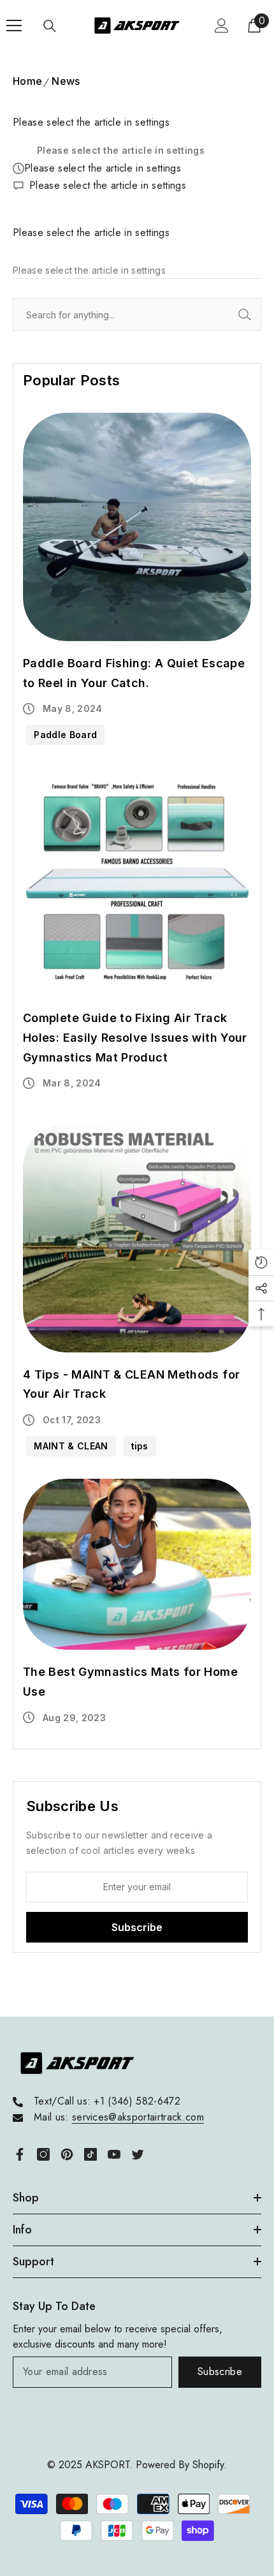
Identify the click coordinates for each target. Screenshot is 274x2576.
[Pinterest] (67, 2154)
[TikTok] (90, 2154)
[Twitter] (138, 2154)
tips (140, 1446)
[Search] (50, 26)
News (66, 81)
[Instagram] (43, 2154)
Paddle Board (65, 735)
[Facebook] (20, 2154)
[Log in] (222, 26)
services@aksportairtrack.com (138, 2117)
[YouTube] (114, 2154)
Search (259, 315)
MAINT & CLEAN (71, 1446)
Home (27, 81)
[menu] (14, 26)
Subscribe (220, 2372)
